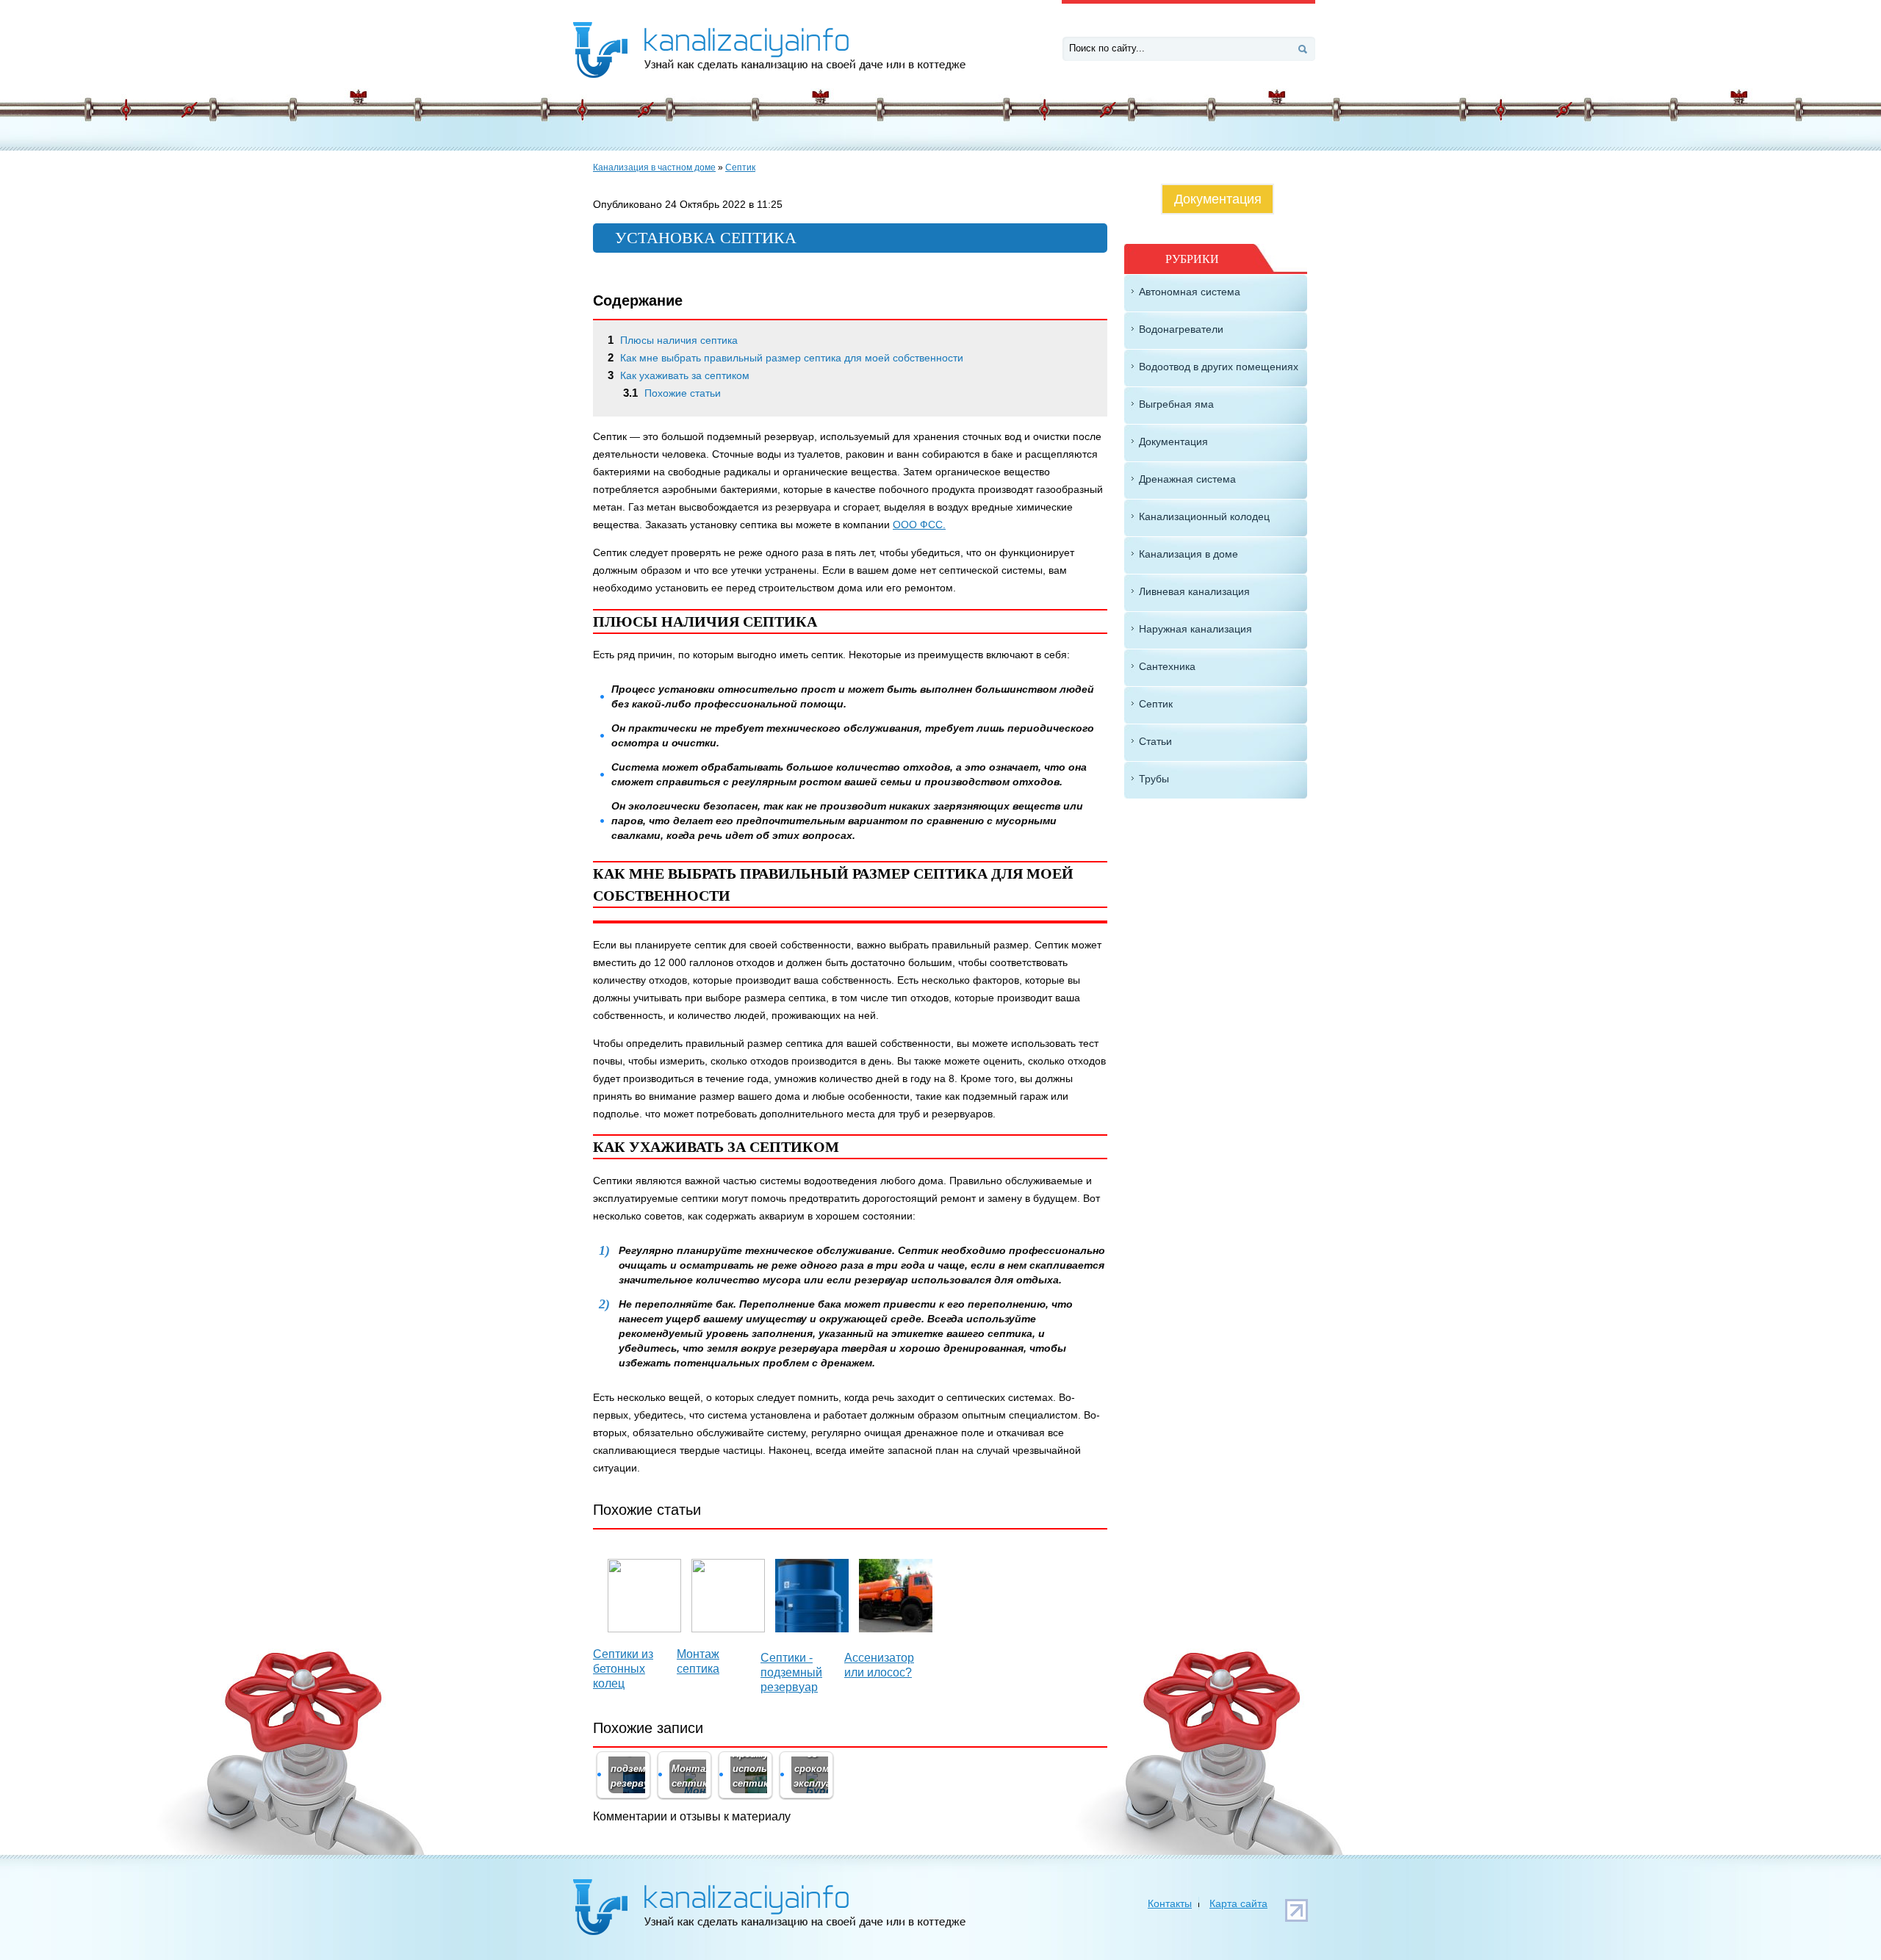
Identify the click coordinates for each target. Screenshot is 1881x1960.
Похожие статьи (672, 393)
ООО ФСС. (919, 525)
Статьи (1155, 741)
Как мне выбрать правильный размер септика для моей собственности (785, 358)
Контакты (1170, 1903)
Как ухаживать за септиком (679, 375)
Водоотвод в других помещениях (1219, 367)
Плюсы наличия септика (673, 340)
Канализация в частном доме (654, 167)
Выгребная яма (1176, 404)
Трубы (1154, 779)
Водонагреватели (1181, 329)
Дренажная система (1187, 479)
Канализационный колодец (1204, 516)
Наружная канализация (1195, 629)
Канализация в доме (1188, 554)
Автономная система (1190, 292)
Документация (1218, 199)
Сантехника (1167, 666)
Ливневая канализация (1194, 591)
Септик (740, 167)
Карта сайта (1238, 1903)
